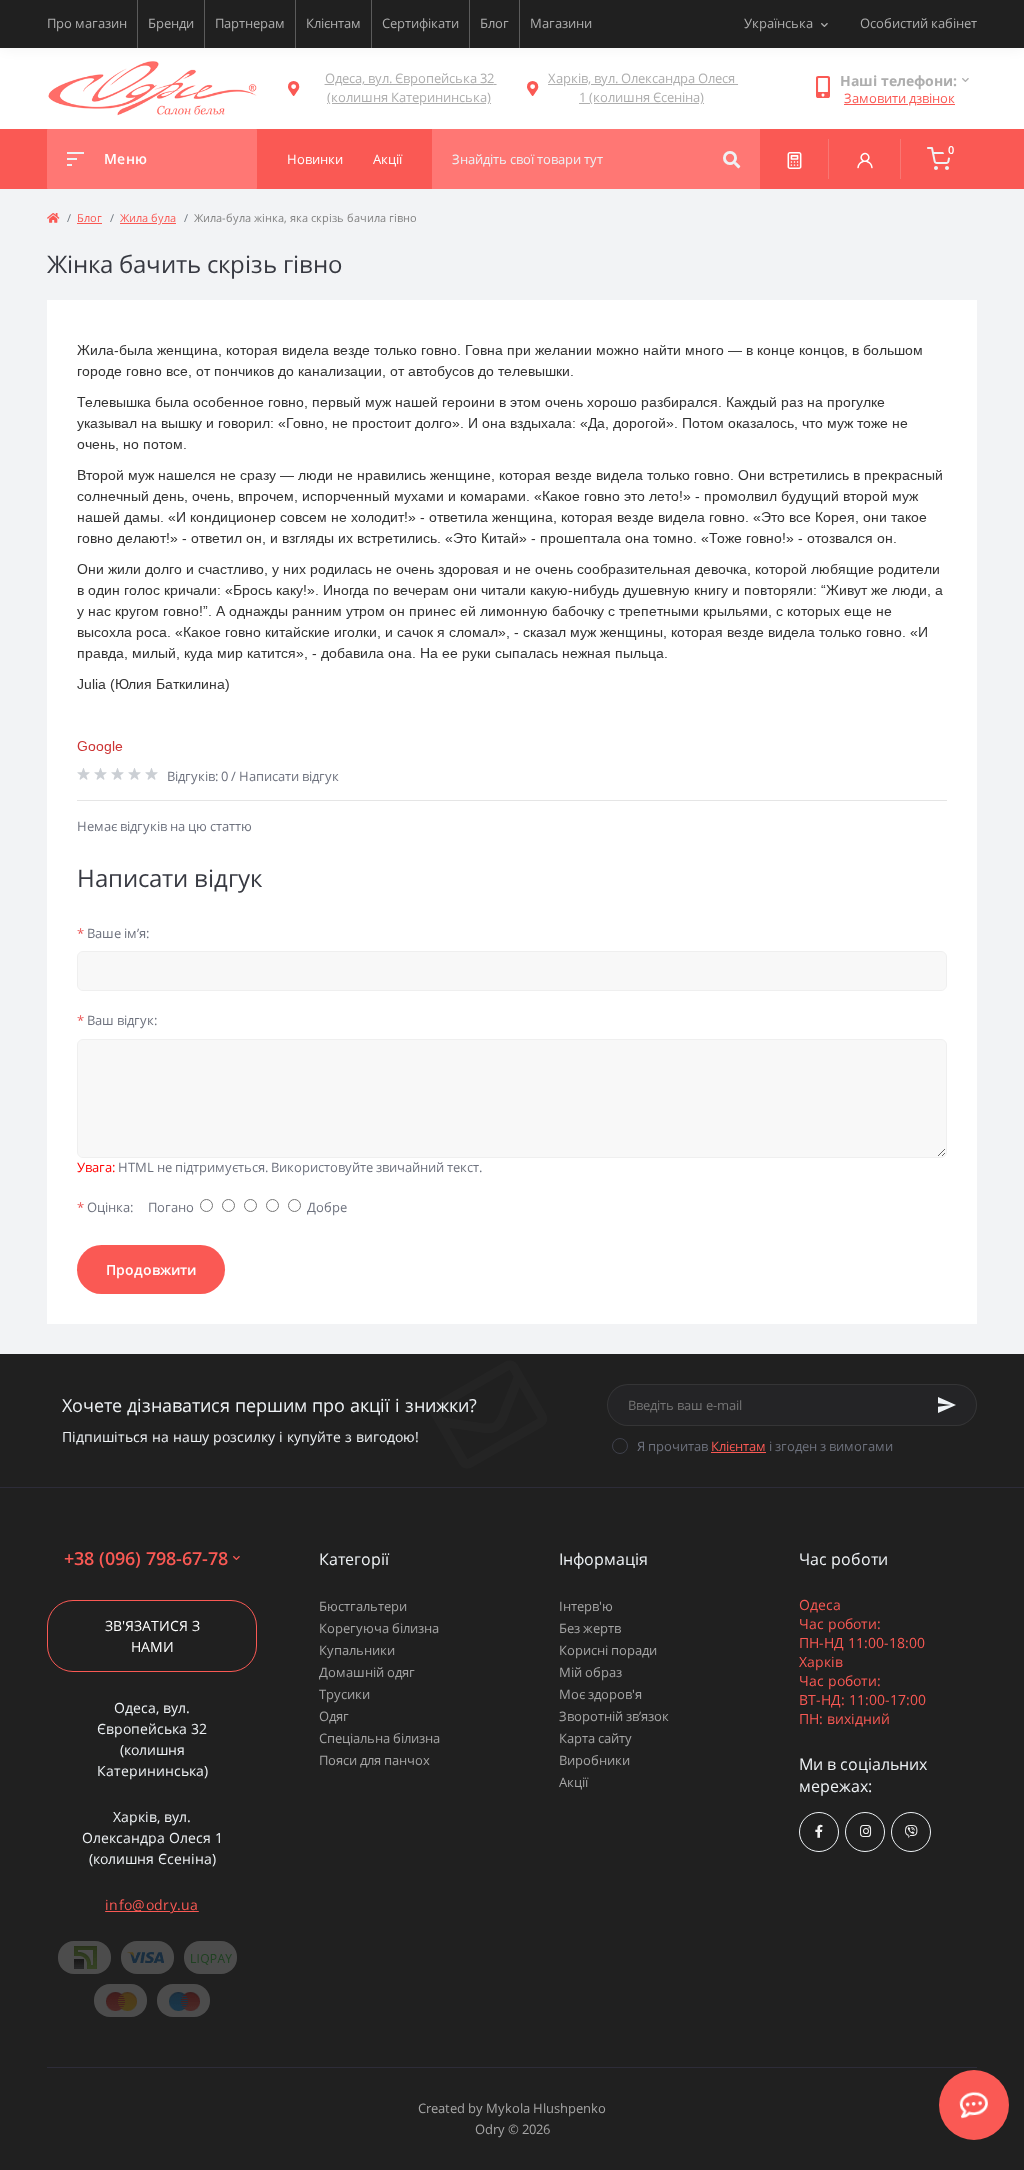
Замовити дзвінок (899, 98)
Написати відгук (289, 776)
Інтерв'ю (586, 1606)
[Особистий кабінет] (865, 159)
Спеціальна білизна (379, 1738)
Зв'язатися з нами (152, 1636)
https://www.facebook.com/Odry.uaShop (819, 1832)
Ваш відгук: (117, 1020)
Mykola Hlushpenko (546, 2108)
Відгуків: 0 (197, 776)
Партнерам (250, 23)
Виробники (594, 1760)
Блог (494, 23)
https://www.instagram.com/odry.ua (865, 1832)
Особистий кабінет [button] (918, 23)
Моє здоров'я (600, 1694)
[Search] (731, 159)
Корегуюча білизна (379, 1628)
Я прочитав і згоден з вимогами (765, 1446)
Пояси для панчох (374, 1760)
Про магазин (87, 23)
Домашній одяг (367, 1672)
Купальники (357, 1650)
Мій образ (590, 1672)
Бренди (171, 23)
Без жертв (590, 1628)
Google (100, 746)
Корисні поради (608, 1650)
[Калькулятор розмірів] (794, 159)
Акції (573, 1782)
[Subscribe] (947, 1405)
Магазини (561, 23)
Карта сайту (595, 1738)
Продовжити (151, 1269)
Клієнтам (333, 23)
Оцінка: (105, 1207)
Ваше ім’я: (113, 933)
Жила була (148, 217)
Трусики (344, 1694)
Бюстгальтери (363, 1606)
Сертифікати (420, 23)
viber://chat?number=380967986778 (911, 1832)
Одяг (334, 1716)
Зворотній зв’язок (614, 1716)
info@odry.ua (152, 1904)
